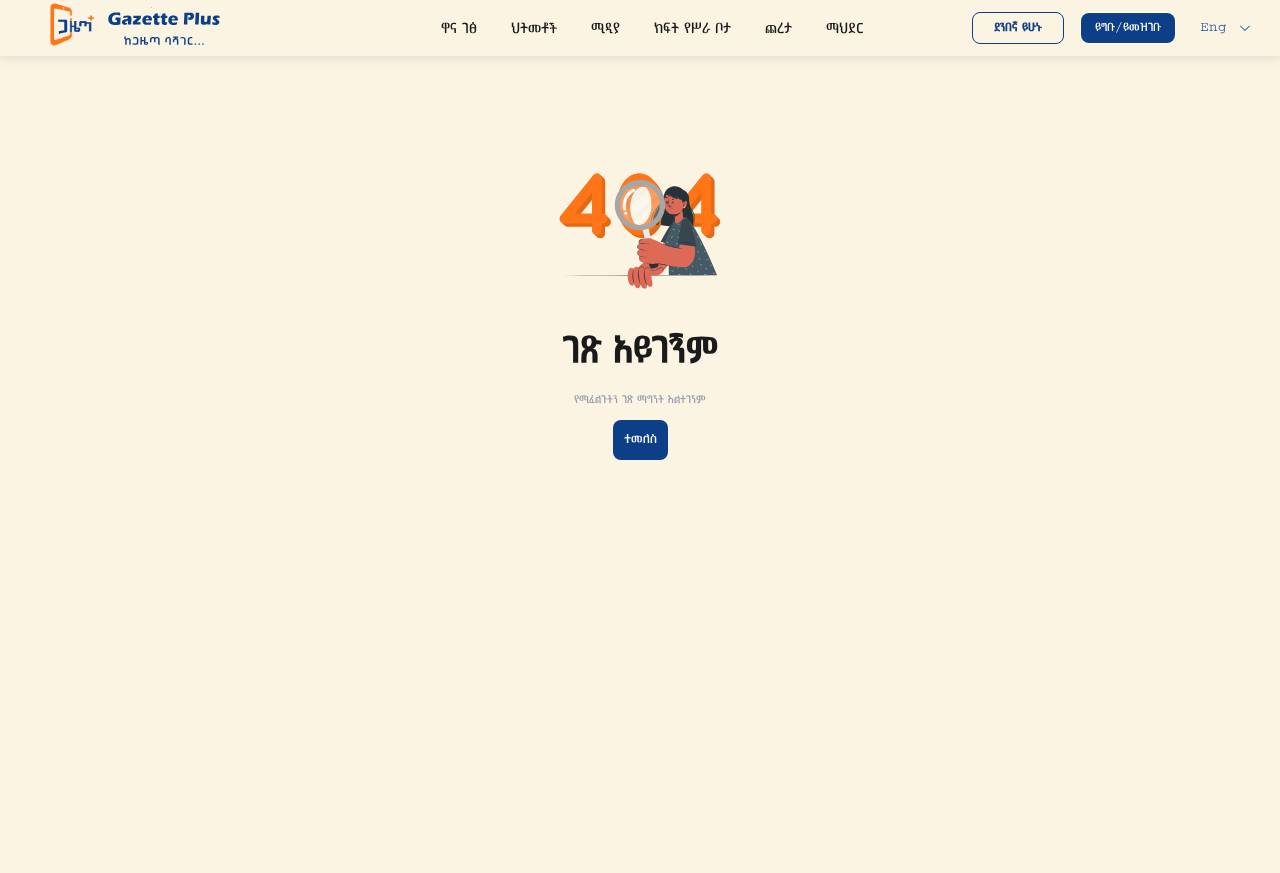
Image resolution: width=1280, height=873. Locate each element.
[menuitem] (459, 30)
